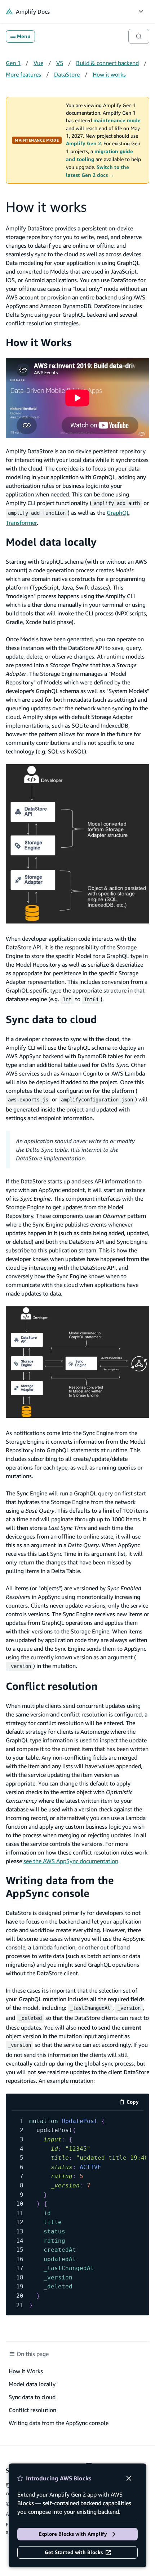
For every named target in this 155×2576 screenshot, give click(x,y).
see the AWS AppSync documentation (71, 1861)
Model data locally (51, 542)
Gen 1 (13, 63)
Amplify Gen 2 (83, 143)
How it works (109, 74)
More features (23, 74)
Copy (135, 2103)
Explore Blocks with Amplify (73, 2534)
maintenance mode (117, 120)
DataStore (67, 74)
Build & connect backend (107, 63)
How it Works (39, 342)
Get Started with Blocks (74, 2552)
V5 (60, 63)
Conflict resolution (52, 1686)
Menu (24, 36)
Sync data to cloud (51, 1019)
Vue (38, 63)
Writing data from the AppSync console (60, 1887)
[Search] (139, 36)
